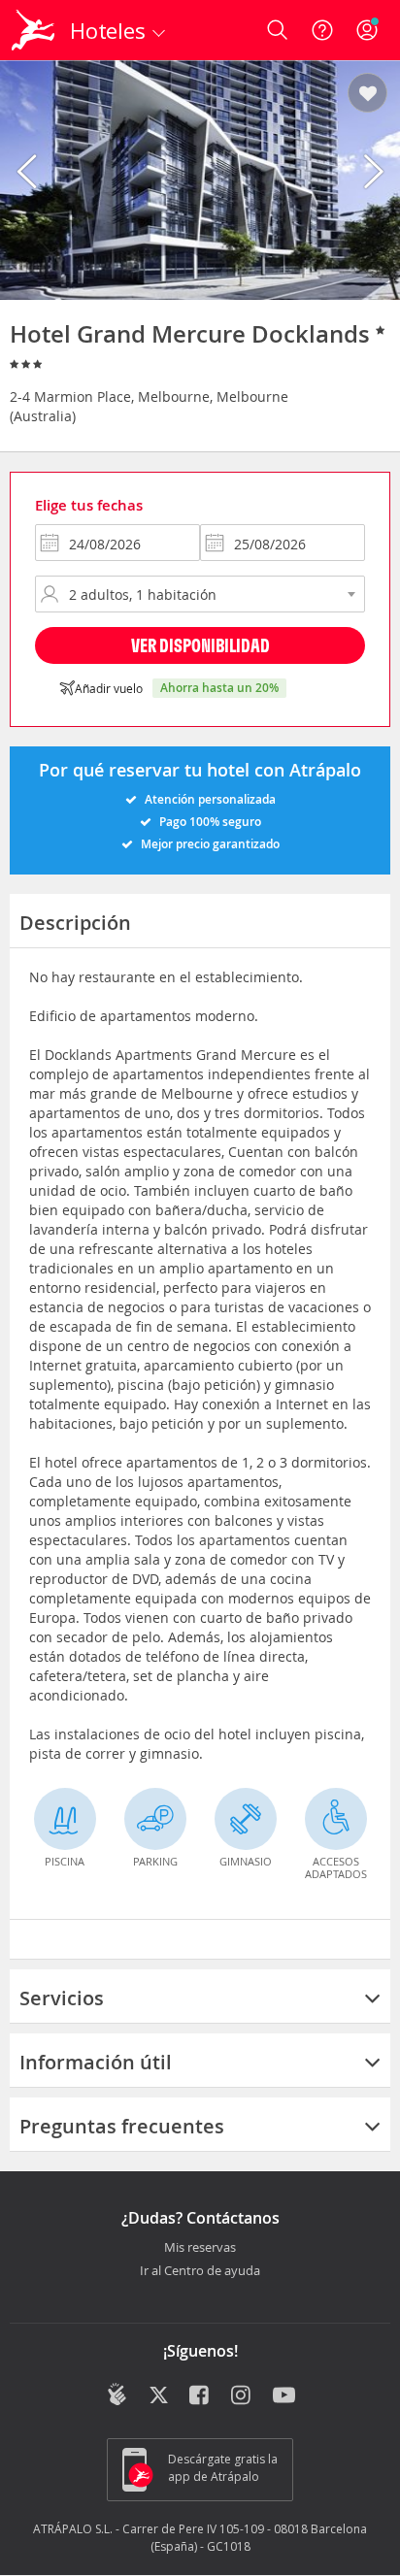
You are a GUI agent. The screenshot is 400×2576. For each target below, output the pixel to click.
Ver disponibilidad (200, 645)
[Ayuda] (322, 30)
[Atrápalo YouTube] (284, 2396)
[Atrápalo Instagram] (242, 2396)
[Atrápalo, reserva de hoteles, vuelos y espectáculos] (33, 30)
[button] (367, 94)
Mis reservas (200, 2248)
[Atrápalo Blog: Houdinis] (117, 2394)
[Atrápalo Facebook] (200, 2396)
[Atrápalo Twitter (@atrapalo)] (159, 2396)
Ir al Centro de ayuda (200, 2271)
